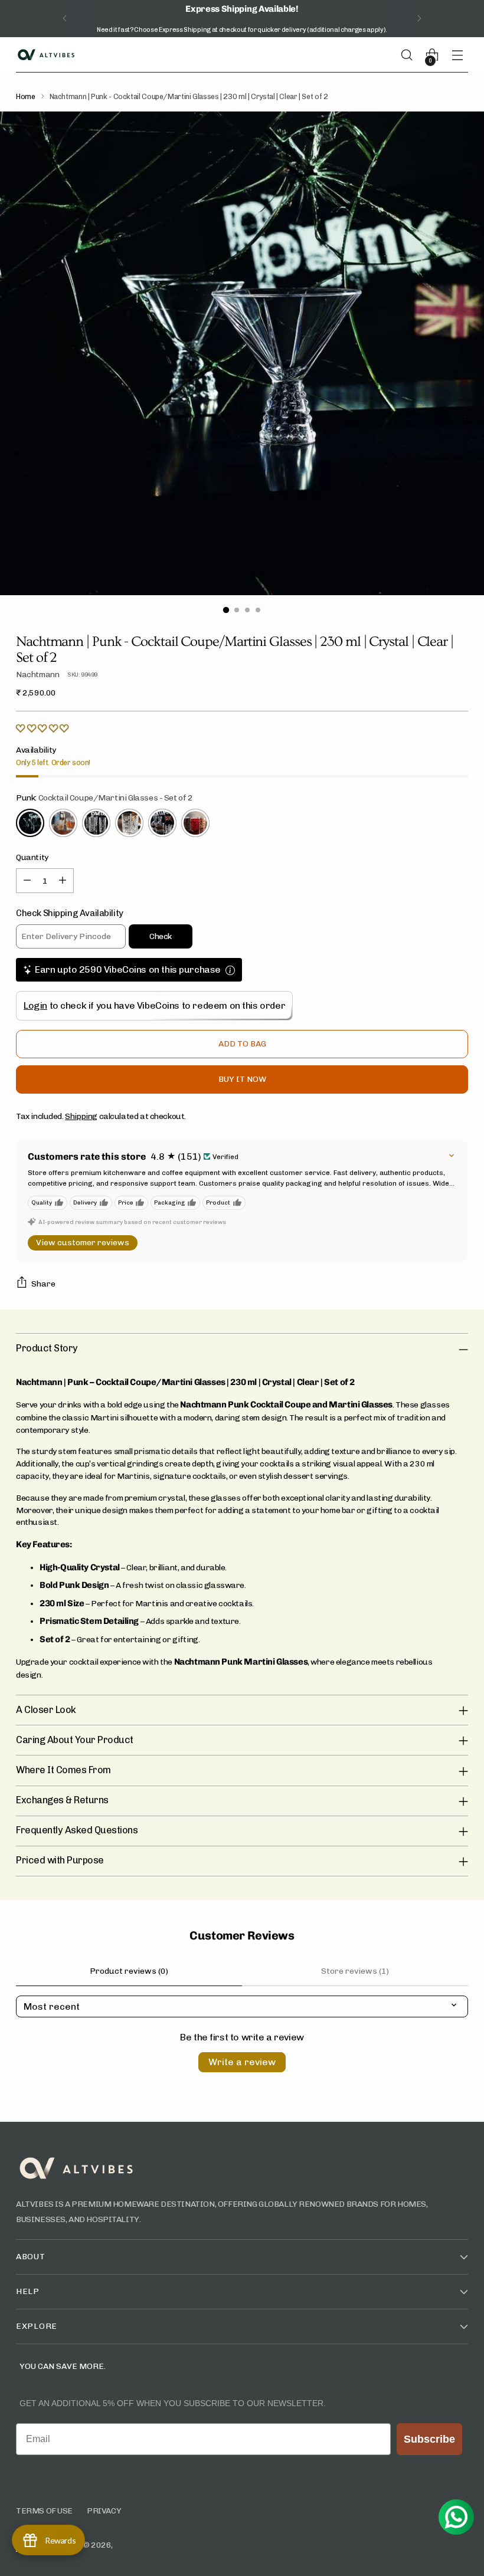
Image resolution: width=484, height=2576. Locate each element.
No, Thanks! (153, 1356)
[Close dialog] (404, 1169)
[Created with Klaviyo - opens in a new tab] (242, 1415)
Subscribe (153, 1332)
